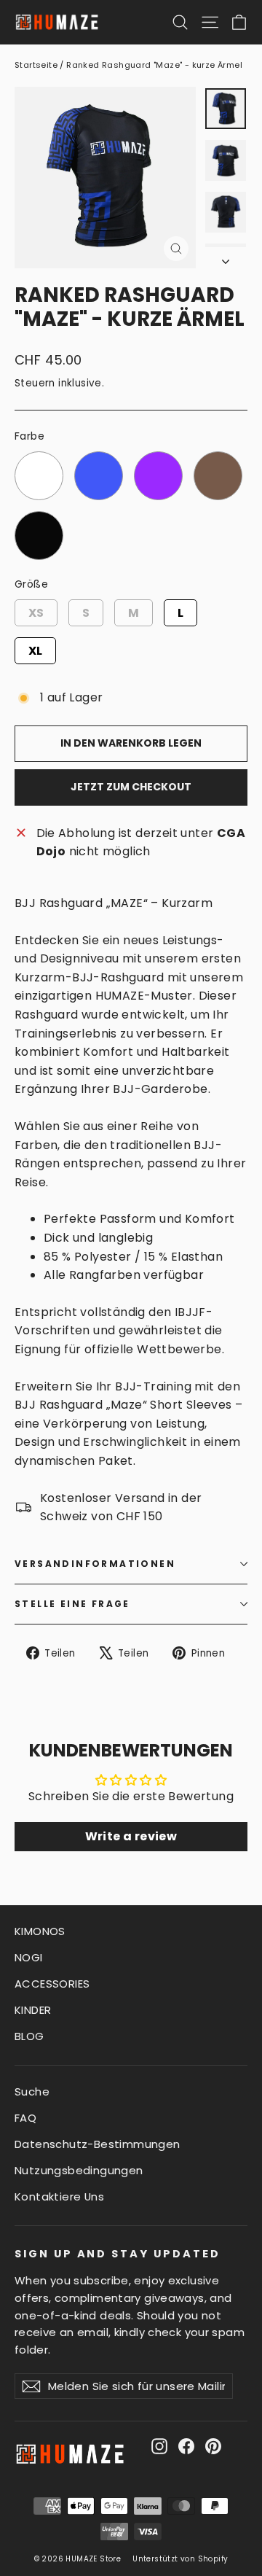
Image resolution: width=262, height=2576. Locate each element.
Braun (218, 452)
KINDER (33, 2010)
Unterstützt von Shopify (180, 2559)
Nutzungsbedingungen (79, 2170)
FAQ (25, 2118)
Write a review (131, 1836)
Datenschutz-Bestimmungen (98, 2144)
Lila (158, 452)
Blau (99, 452)
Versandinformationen (95, 1564)
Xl (35, 648)
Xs (36, 610)
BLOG (29, 2036)
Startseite (36, 65)
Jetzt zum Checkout (131, 787)
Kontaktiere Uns (59, 2196)
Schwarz (39, 512)
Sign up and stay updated (118, 2254)
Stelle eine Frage (72, 1604)
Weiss (39, 452)
